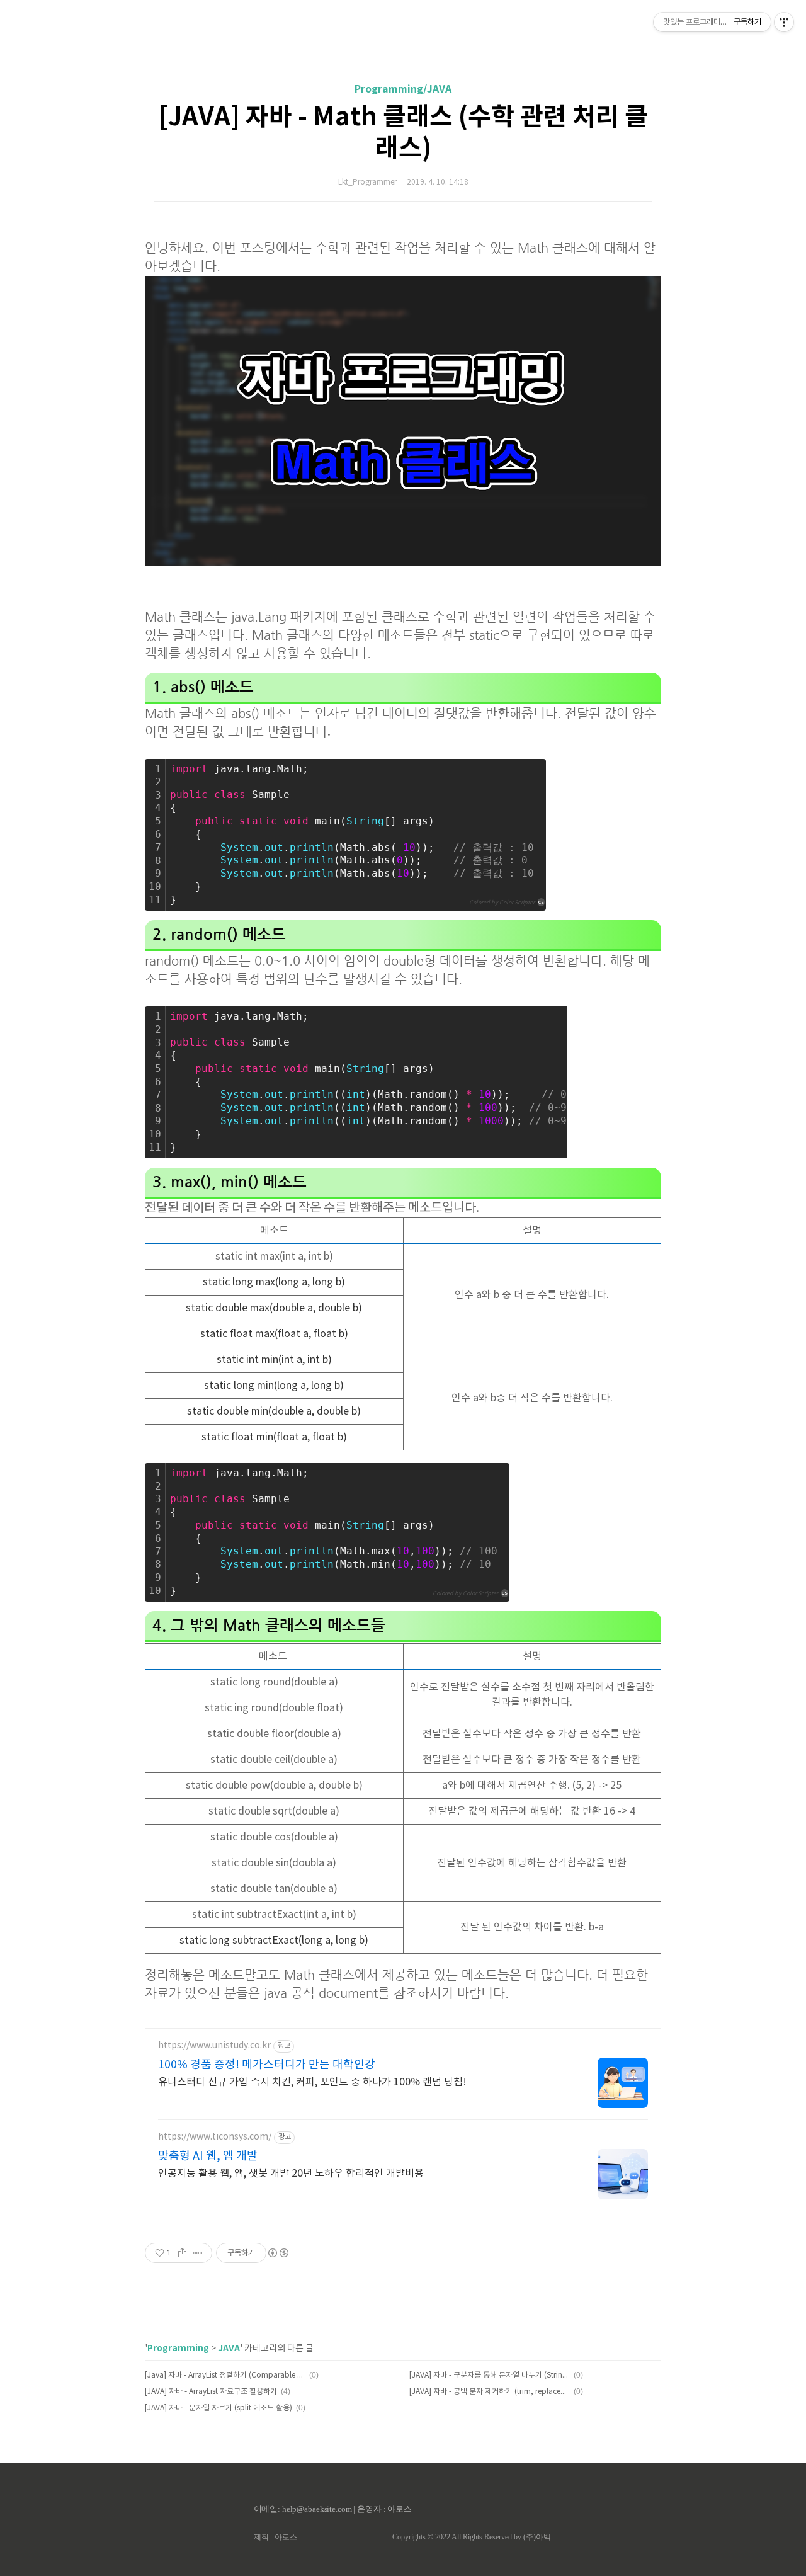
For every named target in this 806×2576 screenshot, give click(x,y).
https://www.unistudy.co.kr (214, 2046)
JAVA (229, 2348)
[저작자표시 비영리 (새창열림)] (278, 2253)
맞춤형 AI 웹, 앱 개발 (208, 2156)
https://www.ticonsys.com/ (215, 2137)
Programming (178, 2348)
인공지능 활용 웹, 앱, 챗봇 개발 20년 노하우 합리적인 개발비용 (291, 2174)
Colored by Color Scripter (502, 903)
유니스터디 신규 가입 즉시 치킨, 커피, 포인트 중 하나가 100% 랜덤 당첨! (312, 2082)
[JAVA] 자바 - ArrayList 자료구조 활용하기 (211, 2392)
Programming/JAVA (403, 89)
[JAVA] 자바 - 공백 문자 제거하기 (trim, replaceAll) (490, 2392)
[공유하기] (182, 2253)
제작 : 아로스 (275, 2537)
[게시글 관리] (198, 2253)
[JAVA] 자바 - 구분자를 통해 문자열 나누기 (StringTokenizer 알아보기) (490, 2375)
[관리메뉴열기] (784, 22)
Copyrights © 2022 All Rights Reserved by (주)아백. (473, 2537)
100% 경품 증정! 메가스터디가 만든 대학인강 (267, 2065)
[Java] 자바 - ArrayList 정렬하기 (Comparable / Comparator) (225, 2375)
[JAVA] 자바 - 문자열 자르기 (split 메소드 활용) (219, 2408)
